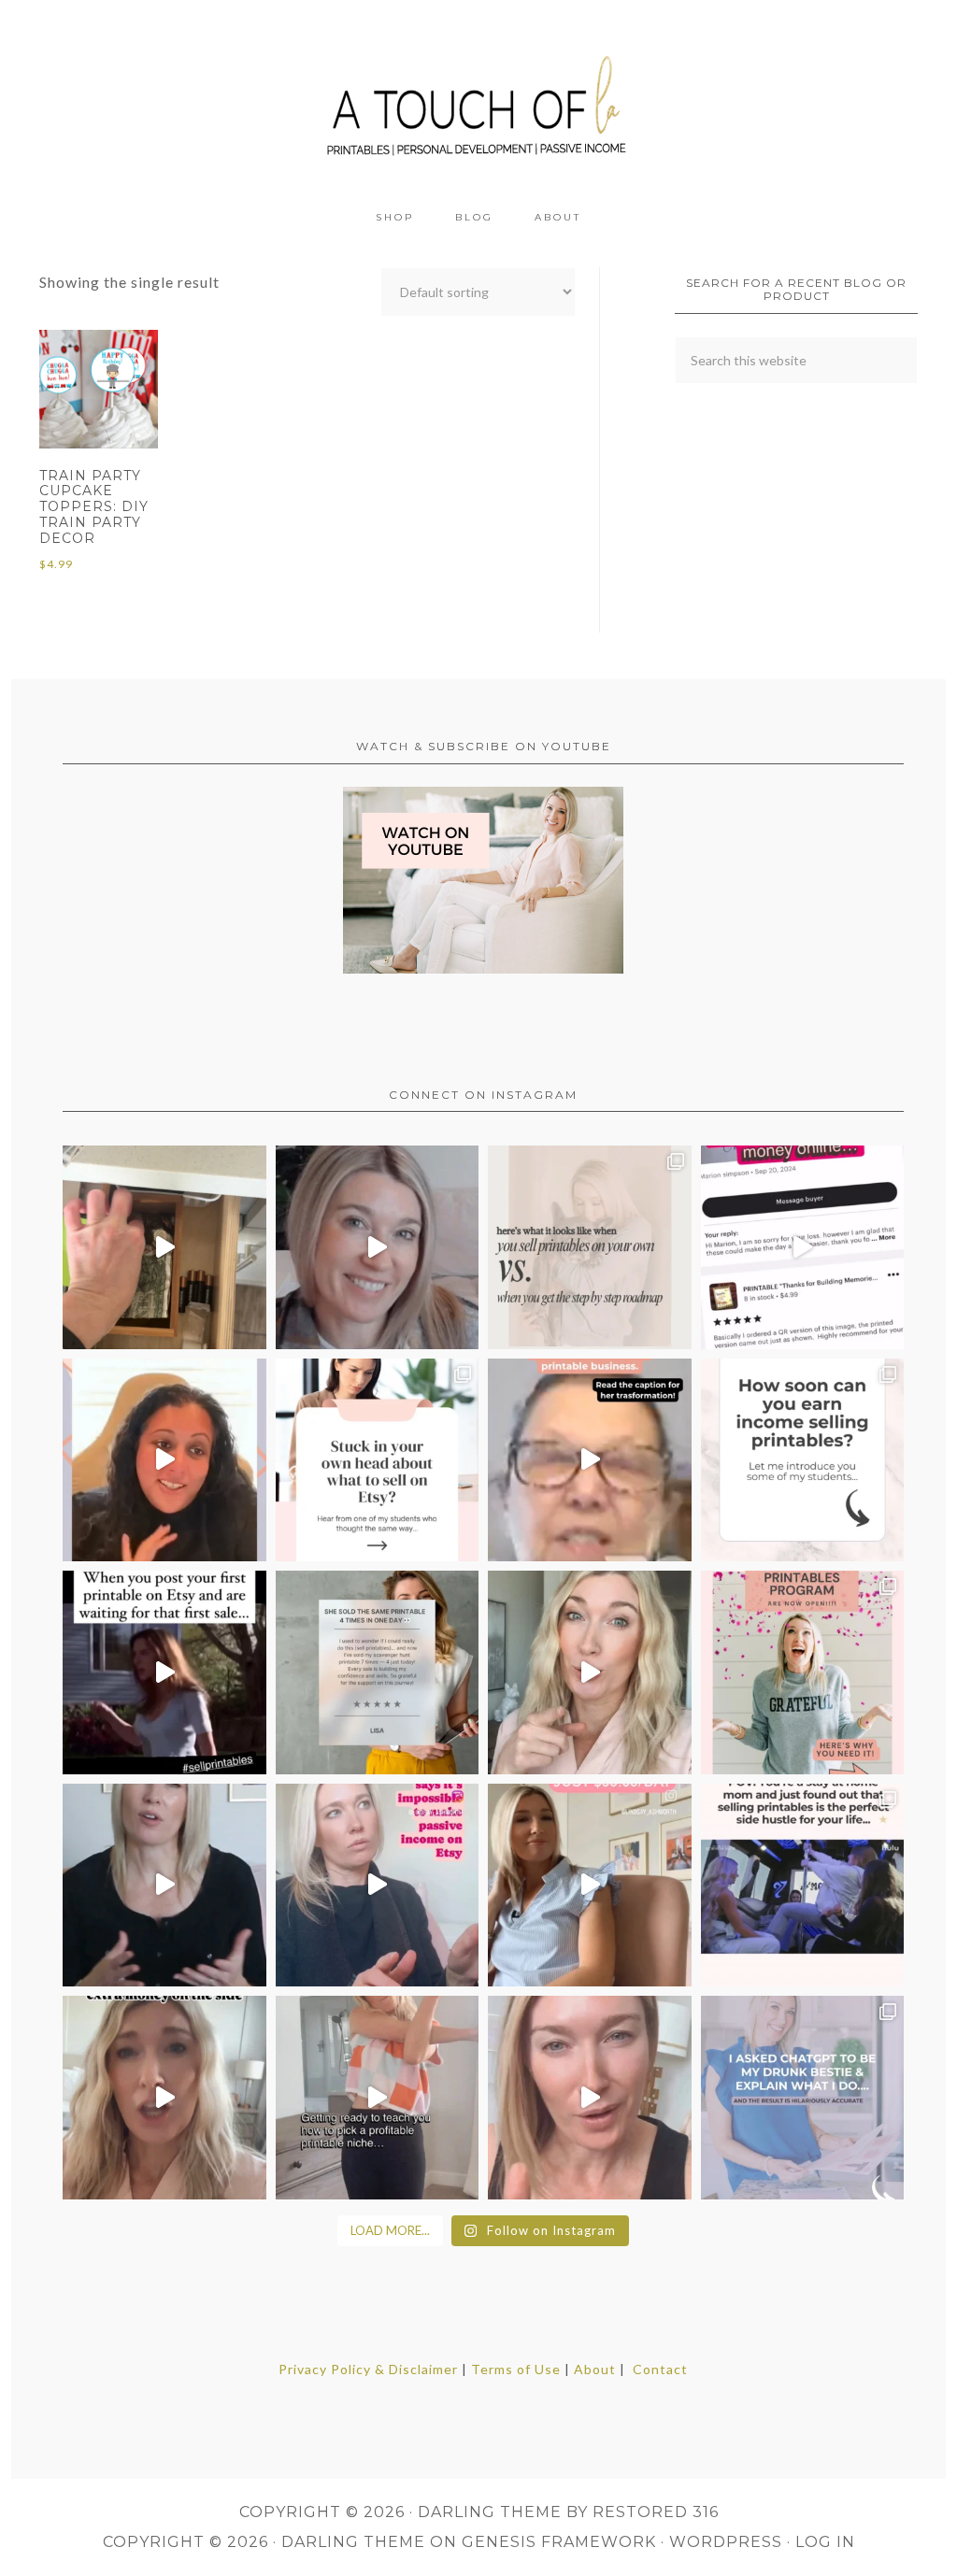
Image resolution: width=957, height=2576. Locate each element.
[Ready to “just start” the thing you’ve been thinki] (378, 1247)
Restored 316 (656, 2512)
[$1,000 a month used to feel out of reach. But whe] (590, 1886)
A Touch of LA (478, 98)
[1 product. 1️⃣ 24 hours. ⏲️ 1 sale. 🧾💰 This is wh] (590, 2098)
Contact (660, 2369)
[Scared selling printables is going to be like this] (164, 1672)
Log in (825, 2542)
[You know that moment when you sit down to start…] (378, 1460)
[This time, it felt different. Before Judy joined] (590, 1460)
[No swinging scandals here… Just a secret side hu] (803, 1886)
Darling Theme (353, 2542)
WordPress (726, 2542)
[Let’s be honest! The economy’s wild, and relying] (164, 2098)
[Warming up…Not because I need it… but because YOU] (378, 2098)
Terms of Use (516, 2369)
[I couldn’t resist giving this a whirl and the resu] (803, 2098)
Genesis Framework (559, 2542)
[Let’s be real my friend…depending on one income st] (590, 1672)
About (595, 2369)
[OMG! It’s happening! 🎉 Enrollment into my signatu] (803, 1672)
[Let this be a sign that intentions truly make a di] (164, 1247)
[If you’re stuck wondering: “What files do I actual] (164, 1886)
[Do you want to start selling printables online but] (803, 1247)
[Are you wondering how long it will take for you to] (803, 1460)
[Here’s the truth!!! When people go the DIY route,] (590, 1247)
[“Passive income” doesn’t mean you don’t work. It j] (378, 1886)
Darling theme (490, 2512)
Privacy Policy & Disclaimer (368, 2369)
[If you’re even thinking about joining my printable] (164, 1460)
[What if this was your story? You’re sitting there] (378, 1672)
